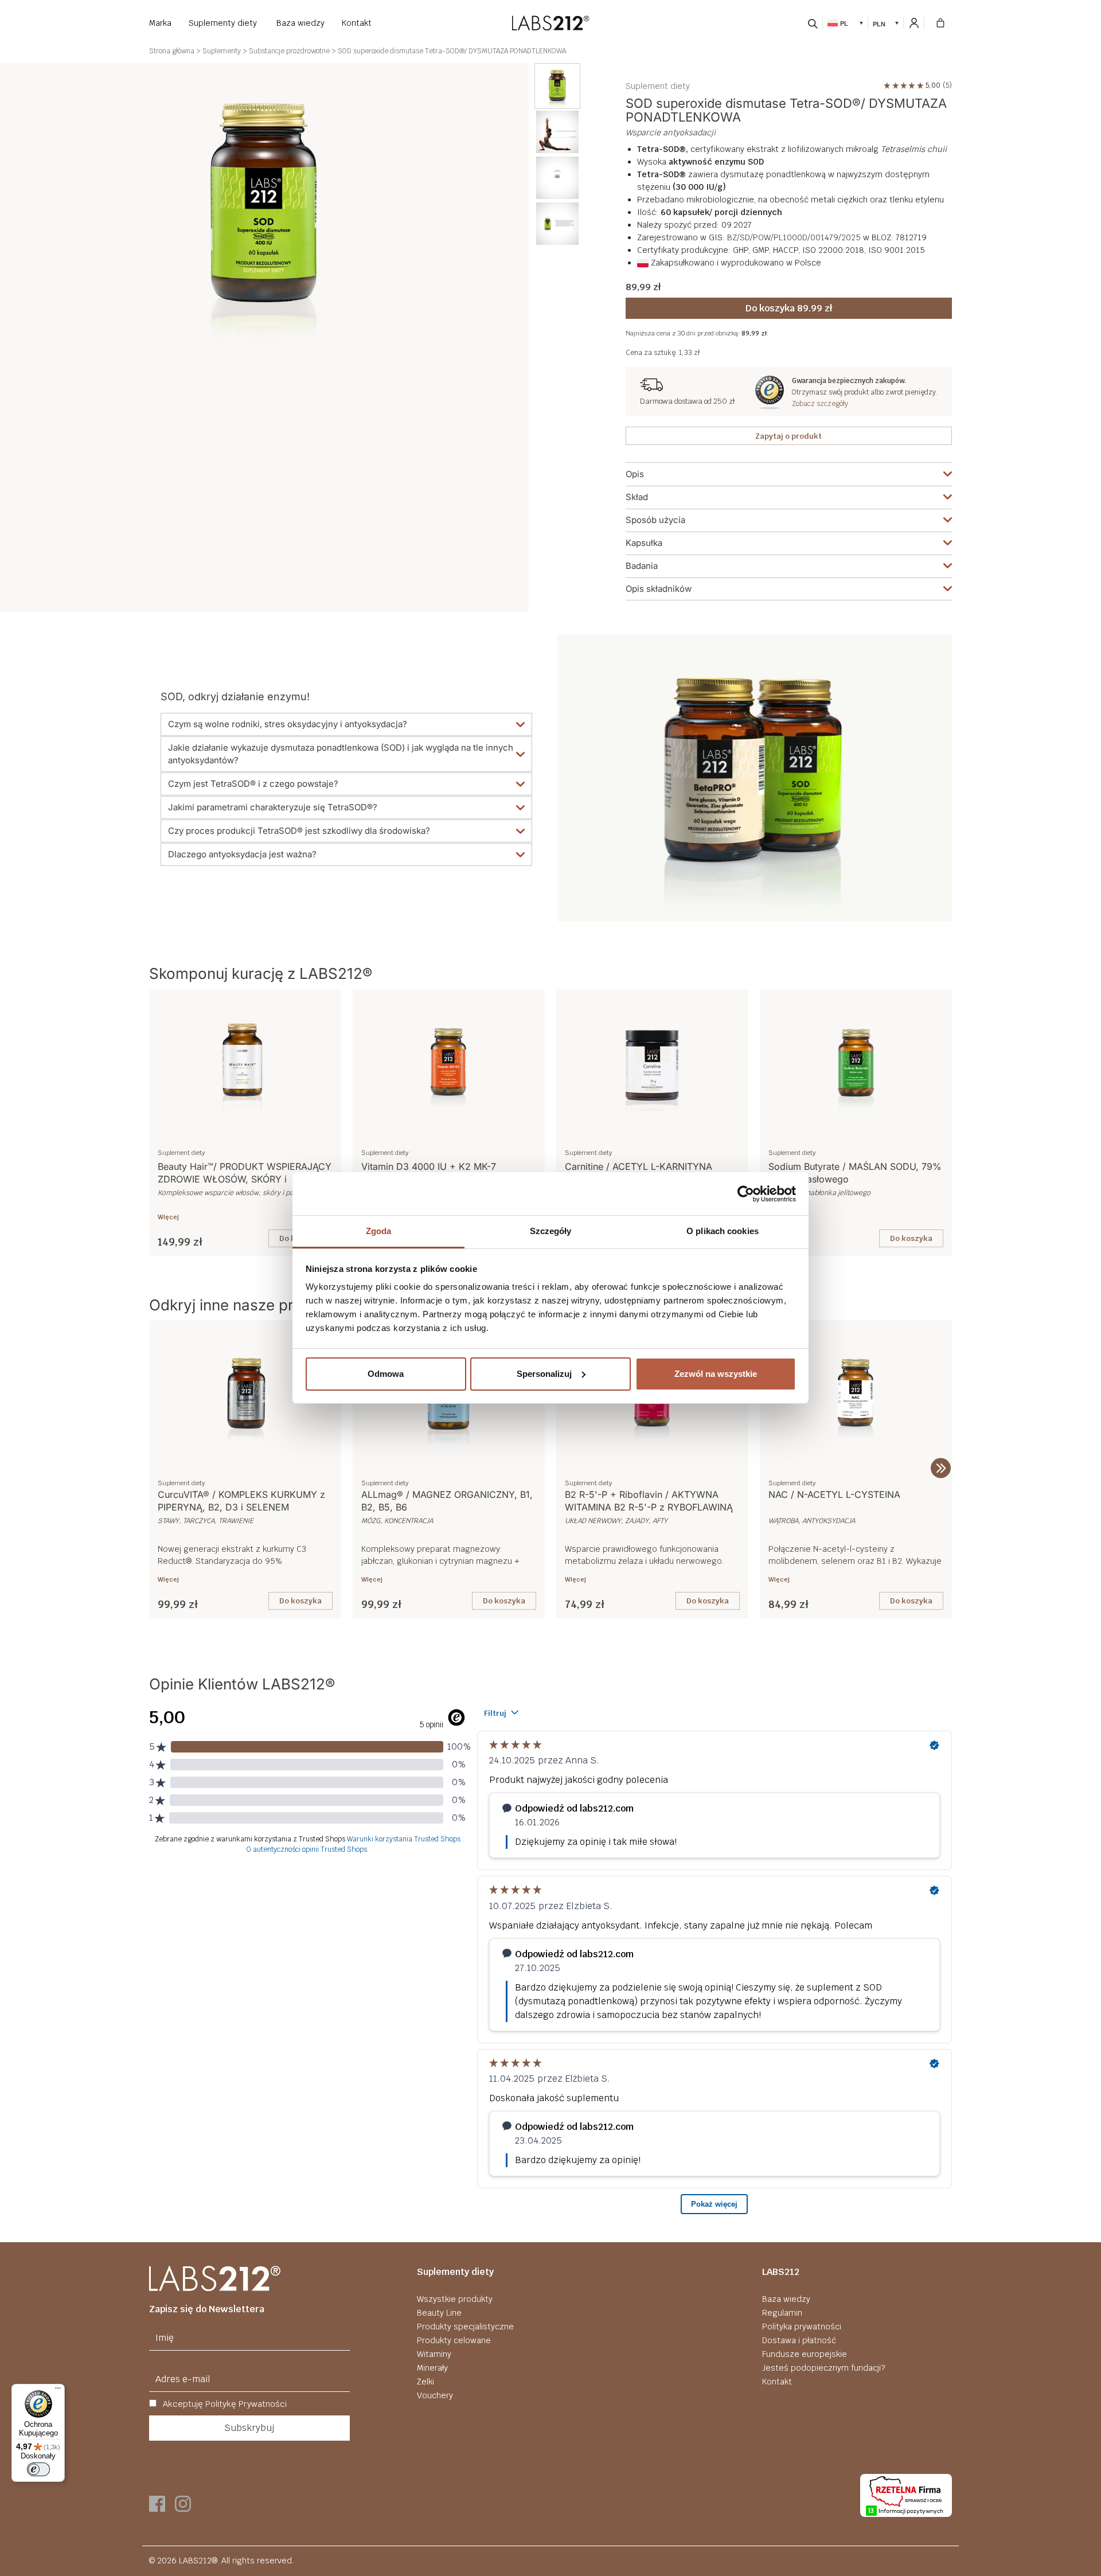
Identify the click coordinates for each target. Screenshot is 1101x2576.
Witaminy (434, 2354)
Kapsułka (644, 543)
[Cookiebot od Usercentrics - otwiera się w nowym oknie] (746, 1194)
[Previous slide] (160, 1468)
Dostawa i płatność (799, 2340)
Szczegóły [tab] (551, 1231)
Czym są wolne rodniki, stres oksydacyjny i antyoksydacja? (288, 724)
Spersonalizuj (544, 1374)
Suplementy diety (223, 23)
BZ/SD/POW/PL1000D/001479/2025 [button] (794, 237)
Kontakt (357, 23)
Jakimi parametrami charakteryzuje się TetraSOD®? (273, 807)
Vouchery (435, 2395)
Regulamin (782, 2313)
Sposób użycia (655, 520)
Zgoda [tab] (379, 1231)
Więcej (168, 1217)
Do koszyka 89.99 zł (789, 308)
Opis (635, 474)
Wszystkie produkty (455, 2299)
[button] (845, 23)
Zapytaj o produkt (788, 436)
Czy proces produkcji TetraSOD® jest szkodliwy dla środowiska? (299, 831)
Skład (637, 497)
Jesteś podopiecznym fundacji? (823, 2368)
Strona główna (172, 51)
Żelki (425, 2382)
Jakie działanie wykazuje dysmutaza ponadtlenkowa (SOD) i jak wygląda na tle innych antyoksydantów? (341, 754)
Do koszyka (911, 1238)
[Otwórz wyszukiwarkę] (813, 23)
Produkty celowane (454, 2340)
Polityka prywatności (802, 2327)
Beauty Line (439, 2313)
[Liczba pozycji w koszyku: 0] (940, 23)
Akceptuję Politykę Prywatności (224, 2404)
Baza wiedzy (300, 23)
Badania (642, 566)
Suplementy (222, 51)
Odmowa (386, 1374)
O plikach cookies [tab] (723, 1231)
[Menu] (58, 2391)
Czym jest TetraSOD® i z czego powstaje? (253, 784)
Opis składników (659, 589)
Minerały (432, 2368)
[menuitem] (557, 86)
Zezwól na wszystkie (716, 1374)
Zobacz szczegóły (820, 404)
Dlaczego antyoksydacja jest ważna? (242, 854)
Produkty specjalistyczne (465, 2327)
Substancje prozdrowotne (289, 51)
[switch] (38, 2469)
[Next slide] (941, 1468)
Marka (160, 23)
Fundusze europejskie (805, 2354)
